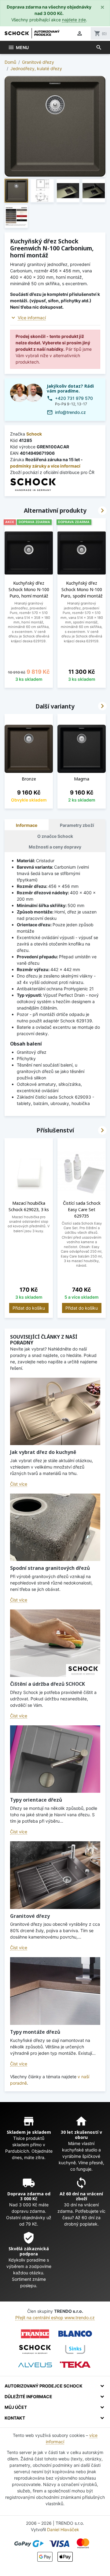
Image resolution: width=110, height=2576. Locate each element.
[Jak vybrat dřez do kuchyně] (55, 1411)
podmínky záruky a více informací (45, 466)
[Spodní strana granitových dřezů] (55, 1527)
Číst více (19, 1484)
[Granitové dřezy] (55, 1875)
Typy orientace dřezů (36, 1800)
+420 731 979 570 (74, 398)
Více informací (32, 318)
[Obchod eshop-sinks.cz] (75, 2349)
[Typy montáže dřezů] (55, 1991)
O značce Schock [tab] (55, 836)
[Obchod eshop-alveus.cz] (35, 2365)
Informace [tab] (27, 825)
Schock (34, 434)
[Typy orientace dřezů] (55, 1759)
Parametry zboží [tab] (77, 825)
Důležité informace (28, 2397)
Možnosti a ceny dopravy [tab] (55, 847)
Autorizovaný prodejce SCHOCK (44, 2386)
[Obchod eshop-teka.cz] (75, 2365)
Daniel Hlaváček (63, 2529)
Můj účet (16, 2407)
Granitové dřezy (30, 1916)
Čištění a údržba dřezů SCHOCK (48, 1684)
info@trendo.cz (70, 412)
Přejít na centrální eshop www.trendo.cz (55, 2318)
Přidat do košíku (29, 1308)
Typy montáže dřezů (35, 2032)
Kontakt (15, 2418)
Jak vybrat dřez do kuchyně (43, 1452)
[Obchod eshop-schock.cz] (35, 2349)
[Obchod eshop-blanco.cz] (75, 2334)
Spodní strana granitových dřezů (50, 1568)
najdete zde (74, 20)
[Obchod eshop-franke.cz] (35, 2334)
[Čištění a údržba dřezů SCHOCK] (55, 1643)
